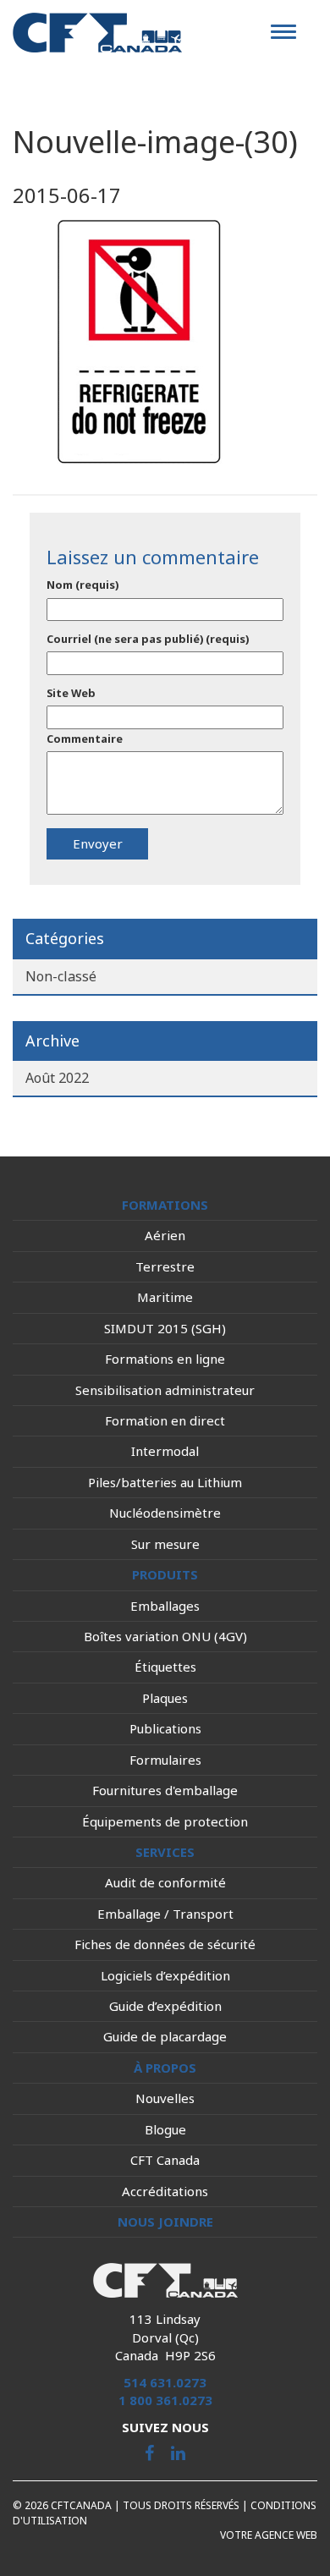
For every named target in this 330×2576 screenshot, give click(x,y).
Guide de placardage (165, 2036)
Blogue (165, 2129)
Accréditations (165, 2191)
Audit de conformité (165, 1882)
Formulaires (165, 1760)
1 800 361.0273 (165, 2400)
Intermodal (165, 1451)
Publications (165, 1728)
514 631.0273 (165, 2382)
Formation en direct (165, 1420)
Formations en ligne (165, 1359)
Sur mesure (165, 1544)
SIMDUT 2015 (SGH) (165, 1328)
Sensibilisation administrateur (165, 1390)
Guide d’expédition (165, 2006)
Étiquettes (165, 1667)
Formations (165, 1205)
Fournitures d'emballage (165, 1790)
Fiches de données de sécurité (165, 1944)
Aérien (165, 1235)
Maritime (165, 1297)
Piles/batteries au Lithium (165, 1482)
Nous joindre (165, 2222)
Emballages (165, 1606)
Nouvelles (165, 2098)
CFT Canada (165, 2160)
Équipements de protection (165, 1821)
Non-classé (61, 976)
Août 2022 (57, 1078)
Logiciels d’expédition (165, 1975)
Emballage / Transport (165, 1914)
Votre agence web (269, 2535)
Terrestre (165, 1266)
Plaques (165, 1698)
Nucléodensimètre (165, 1513)
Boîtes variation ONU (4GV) (165, 1636)
